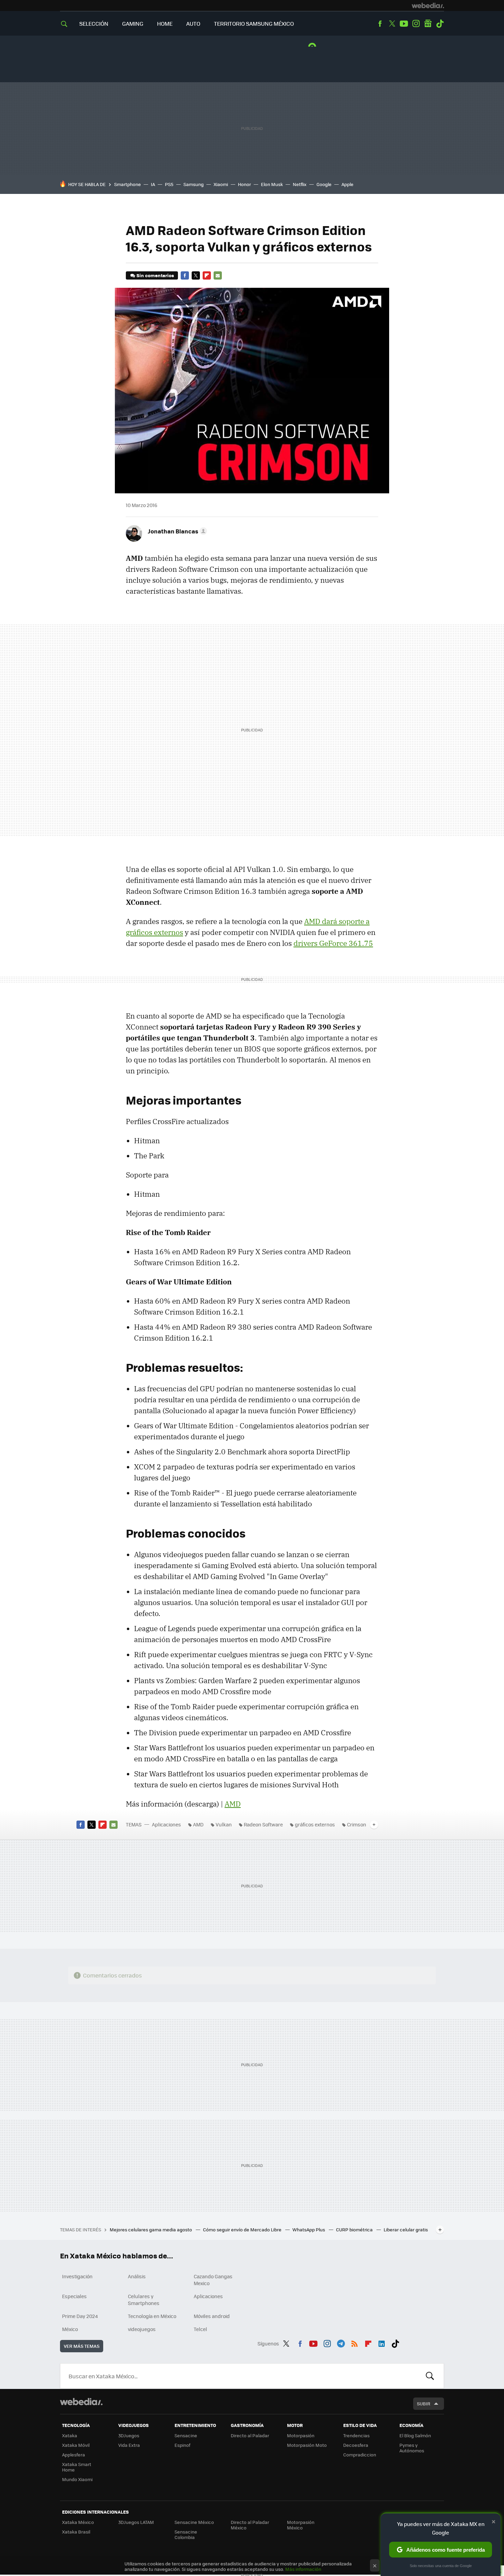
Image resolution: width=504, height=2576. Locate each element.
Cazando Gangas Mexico (213, 2280)
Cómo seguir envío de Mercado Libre (243, 2229)
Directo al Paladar (250, 2435)
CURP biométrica (355, 2229)
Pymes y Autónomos (412, 2448)
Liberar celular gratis (406, 2229)
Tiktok (440, 24)
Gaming (133, 23)
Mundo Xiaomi (77, 2479)
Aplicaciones (166, 1824)
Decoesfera (356, 2445)
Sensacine (186, 2435)
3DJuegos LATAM (136, 2522)
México (70, 2329)
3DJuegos (129, 2435)
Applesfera (74, 2455)
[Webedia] (428, 5)
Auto (193, 23)
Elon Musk (272, 184)
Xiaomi (221, 184)
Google (324, 184)
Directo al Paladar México (250, 2525)
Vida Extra (129, 2445)
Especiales (74, 2296)
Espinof (182, 2445)
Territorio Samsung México (254, 23)
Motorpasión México (301, 2525)
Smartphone (128, 184)
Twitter (392, 24)
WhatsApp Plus (309, 2229)
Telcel (200, 2329)
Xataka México (78, 2522)
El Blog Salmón (415, 2435)
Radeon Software (263, 1824)
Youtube (404, 24)
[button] (176, 531)
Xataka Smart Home (77, 2467)
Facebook (380, 24)
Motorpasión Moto (307, 2445)
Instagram (416, 24)
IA (153, 184)
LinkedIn (382, 2342)
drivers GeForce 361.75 (333, 943)
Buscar (430, 2376)
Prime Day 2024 (80, 2316)
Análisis (137, 2276)
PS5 (169, 184)
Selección (94, 23)
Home (165, 23)
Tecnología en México (152, 2316)
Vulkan (224, 1824)
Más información (303, 2569)
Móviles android (212, 2316)
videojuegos (142, 2329)
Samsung (194, 184)
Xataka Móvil (76, 2445)
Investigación (77, 2276)
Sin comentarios (155, 275)
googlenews (428, 24)
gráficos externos (315, 1824)
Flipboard (207, 275)
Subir (424, 2404)
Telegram (341, 2342)
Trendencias (356, 2435)
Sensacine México (194, 2522)
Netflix (300, 184)
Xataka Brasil (76, 2532)
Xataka (70, 2435)
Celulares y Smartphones (144, 2300)
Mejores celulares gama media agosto (151, 2229)
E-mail (218, 275)
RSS (355, 2342)
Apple (347, 184)
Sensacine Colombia (186, 2534)
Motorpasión (301, 2435)
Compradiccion (360, 2455)
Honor (244, 184)
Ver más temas (82, 2346)
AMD (233, 1804)
